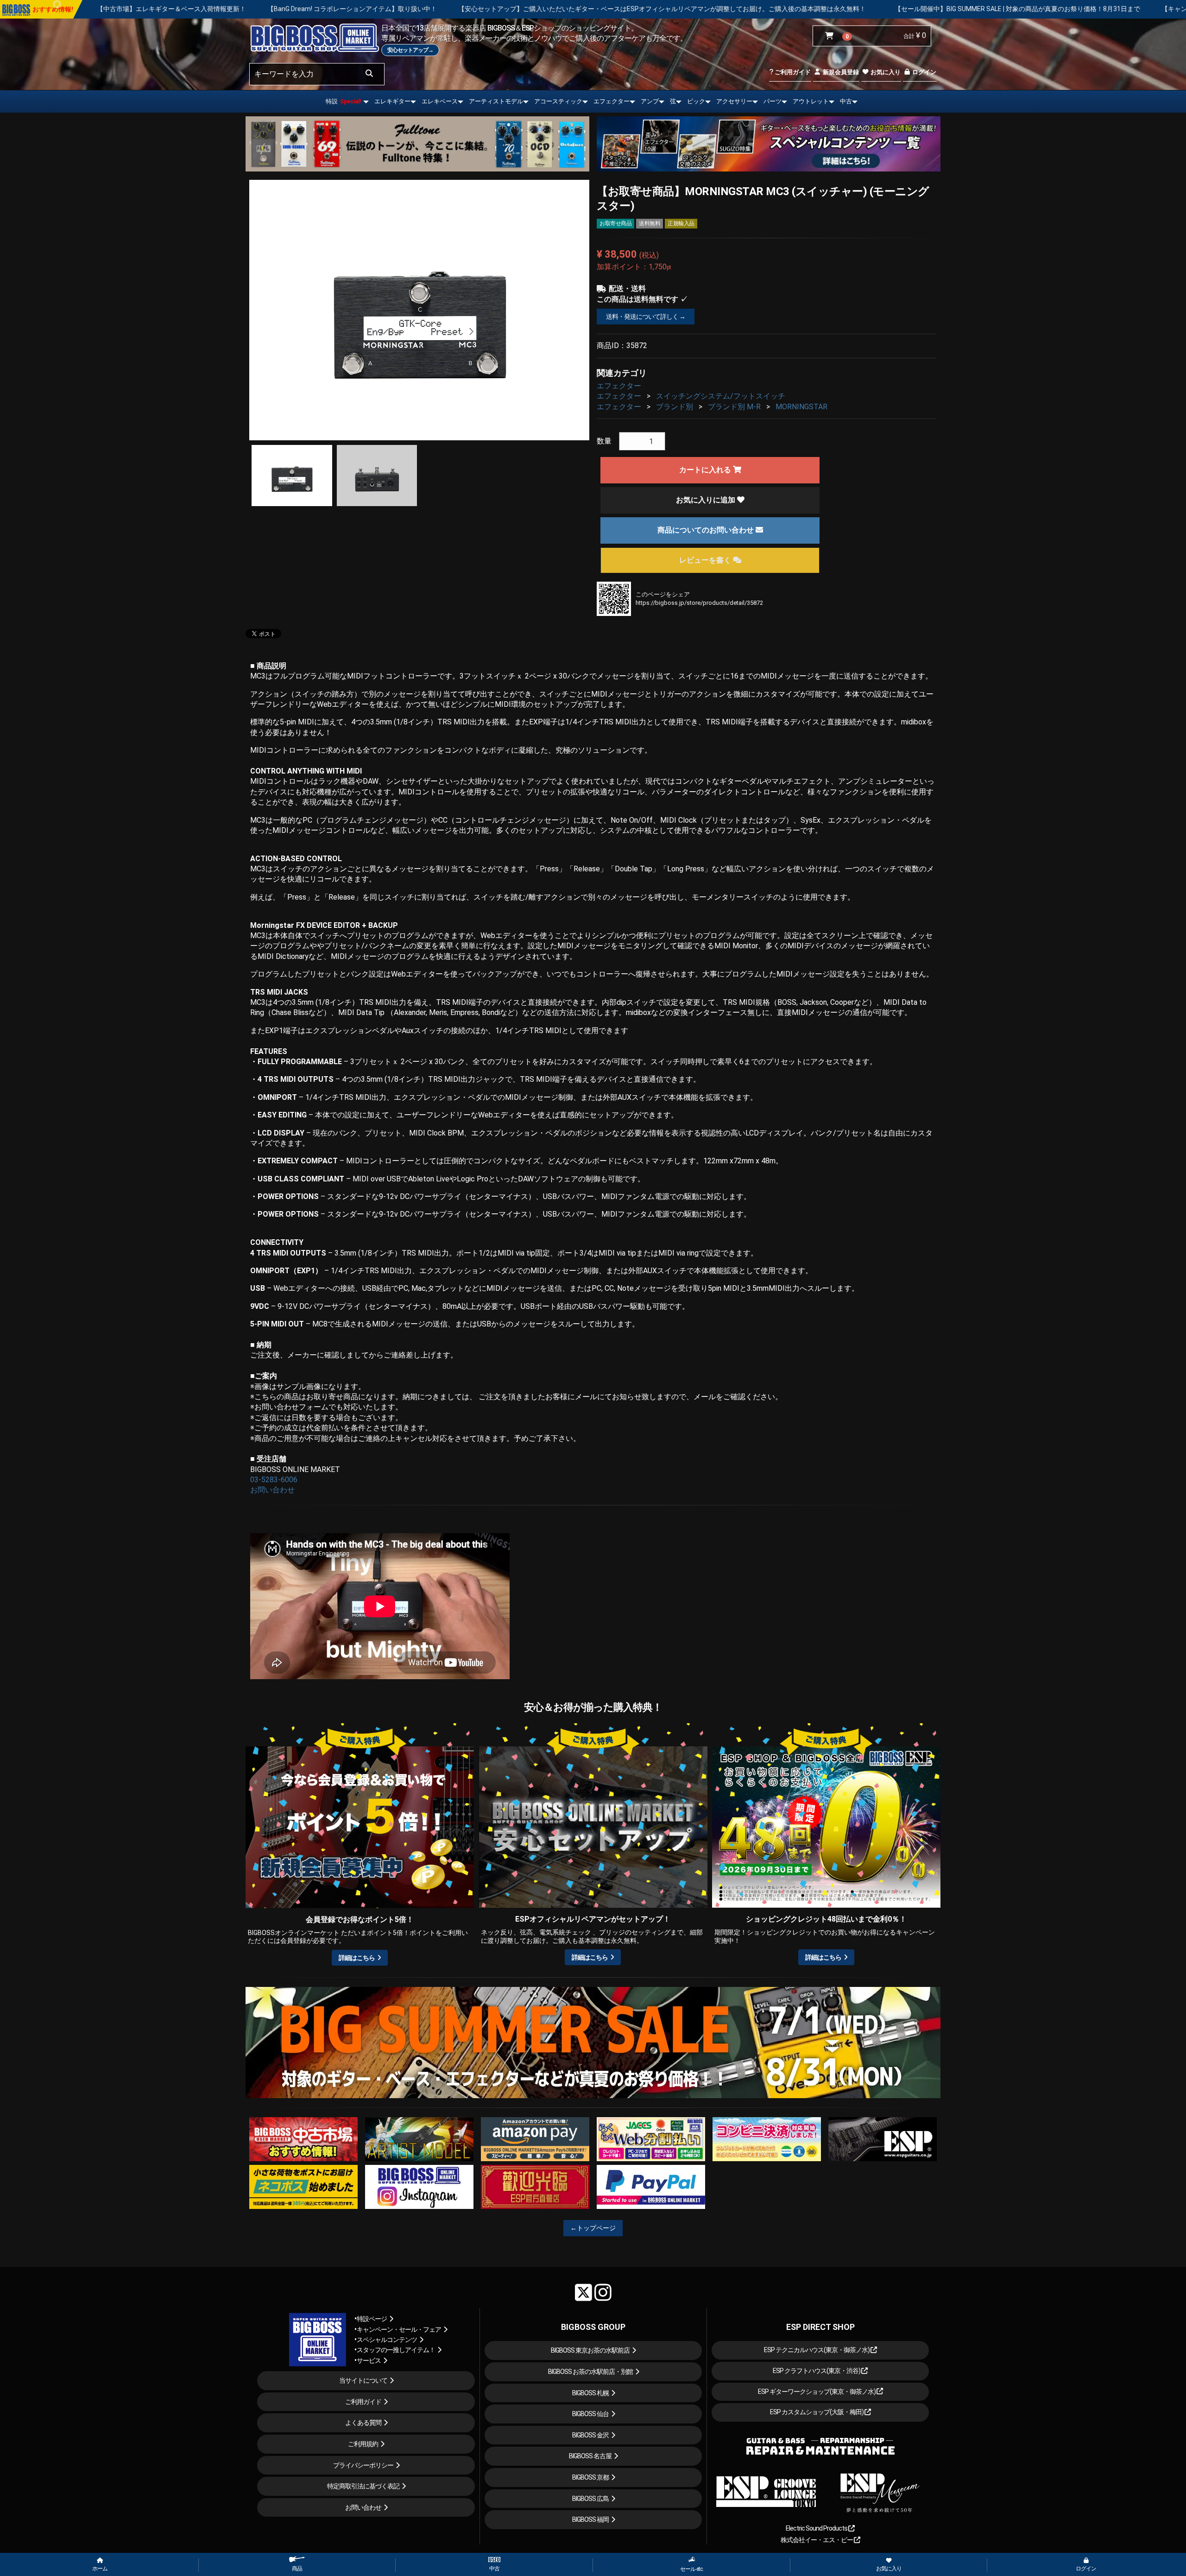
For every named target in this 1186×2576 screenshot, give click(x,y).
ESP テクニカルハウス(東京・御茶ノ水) (817, 2350)
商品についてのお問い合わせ (707, 530)
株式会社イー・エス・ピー (817, 2540)
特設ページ (372, 2319)
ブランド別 (675, 407)
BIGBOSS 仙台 (590, 2414)
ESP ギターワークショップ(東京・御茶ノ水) (817, 2392)
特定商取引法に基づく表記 (363, 2486)
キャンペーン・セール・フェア (399, 2329)
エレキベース (440, 101)
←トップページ (593, 2228)
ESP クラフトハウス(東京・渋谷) (817, 2371)
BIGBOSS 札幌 (590, 2393)
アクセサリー (734, 101)
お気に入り (885, 72)
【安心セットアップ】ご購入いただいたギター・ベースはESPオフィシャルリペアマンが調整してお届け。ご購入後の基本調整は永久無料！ (330, 9)
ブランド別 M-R (734, 407)
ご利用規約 (363, 2444)
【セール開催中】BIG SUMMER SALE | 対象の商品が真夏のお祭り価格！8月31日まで (686, 9)
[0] (831, 36)
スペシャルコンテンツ (387, 2340)
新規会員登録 (840, 72)
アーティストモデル (496, 101)
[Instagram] (603, 2292)
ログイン (924, 72)
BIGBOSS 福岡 (590, 2519)
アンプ (650, 101)
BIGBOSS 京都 (590, 2477)
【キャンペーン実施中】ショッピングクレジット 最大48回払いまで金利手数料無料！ (954, 9)
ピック (696, 101)
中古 (846, 101)
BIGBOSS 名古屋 (590, 2456)
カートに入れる (706, 470)
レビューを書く (706, 560)
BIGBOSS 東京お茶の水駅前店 (590, 2350)
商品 (297, 2569)
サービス (369, 2360)
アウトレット (811, 101)
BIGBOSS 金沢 (590, 2435)
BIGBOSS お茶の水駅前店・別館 (590, 2372)
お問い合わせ (272, 1490)
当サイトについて (363, 2380)
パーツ (773, 101)
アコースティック (558, 101)
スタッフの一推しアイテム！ (396, 2350)
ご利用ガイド (792, 72)
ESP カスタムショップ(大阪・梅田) (817, 2412)
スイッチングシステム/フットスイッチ (721, 396)
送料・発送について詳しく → (646, 317)
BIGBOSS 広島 (590, 2499)
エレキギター (392, 101)
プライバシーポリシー (363, 2465)
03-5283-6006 (274, 1480)
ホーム (100, 2569)
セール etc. (692, 2569)
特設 (343, 101)
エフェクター (612, 101)
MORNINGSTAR (801, 407)
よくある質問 (363, 2423)
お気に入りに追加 (707, 500)
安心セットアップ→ (410, 50)
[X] (584, 2292)
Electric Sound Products (817, 2528)
